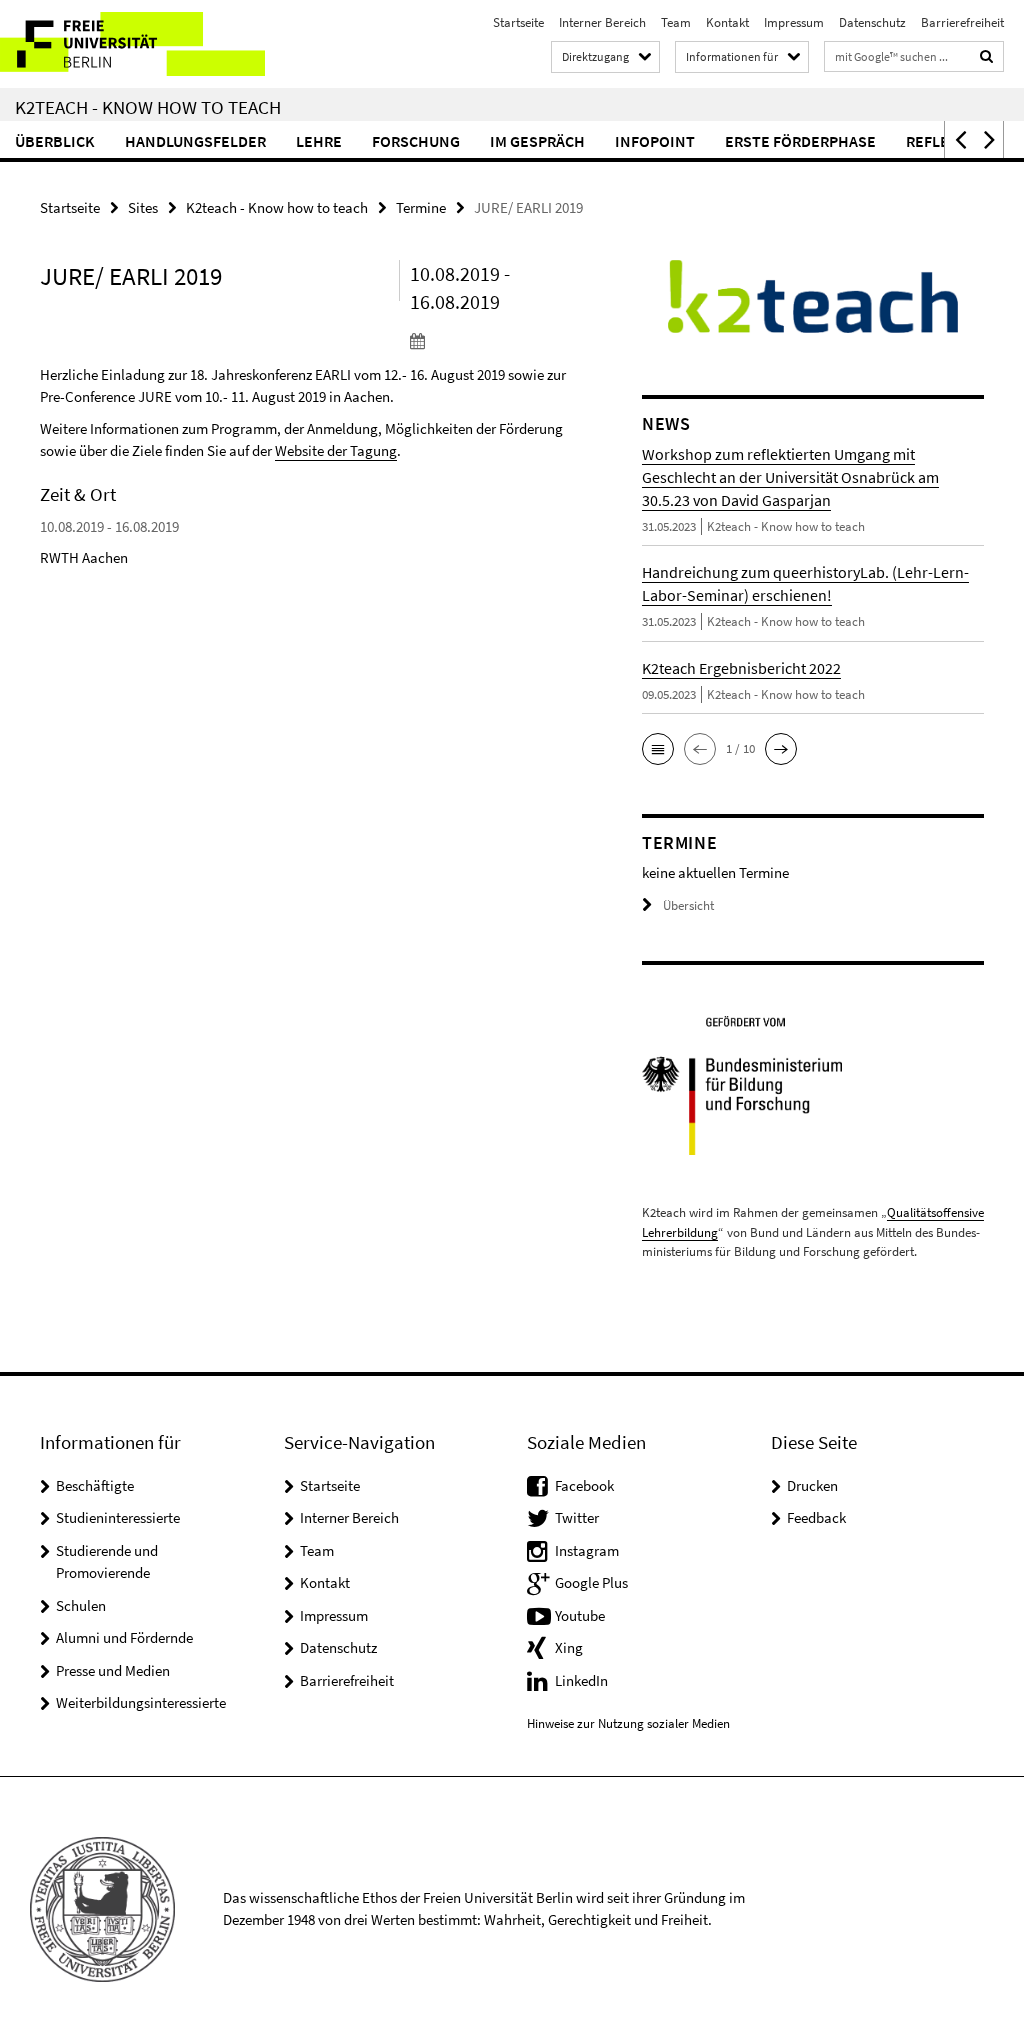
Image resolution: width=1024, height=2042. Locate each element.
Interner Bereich (602, 22)
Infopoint (655, 141)
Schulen (81, 1605)
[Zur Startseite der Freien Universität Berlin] (132, 44)
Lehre (319, 141)
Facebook (584, 1485)
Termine (421, 207)
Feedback (816, 1517)
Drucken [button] (812, 1485)
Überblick (55, 141)
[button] (959, 139)
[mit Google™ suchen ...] (987, 56)
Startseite (518, 22)
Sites (143, 207)
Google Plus (591, 1582)
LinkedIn (581, 1680)
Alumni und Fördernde (124, 1637)
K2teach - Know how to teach (148, 107)
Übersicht (688, 905)
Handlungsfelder (195, 141)
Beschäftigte (95, 1485)
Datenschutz (872, 22)
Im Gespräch (537, 141)
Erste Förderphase (800, 141)
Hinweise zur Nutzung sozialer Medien (628, 1723)
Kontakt (727, 22)
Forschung (416, 141)
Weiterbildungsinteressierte (141, 1702)
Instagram (587, 1550)
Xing (569, 1647)
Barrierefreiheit (962, 22)
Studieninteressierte (118, 1517)
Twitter (577, 1517)
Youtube (580, 1615)
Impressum (794, 22)
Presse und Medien (113, 1670)
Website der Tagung (336, 450)
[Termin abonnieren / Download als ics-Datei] (494, 340)
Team (676, 22)
